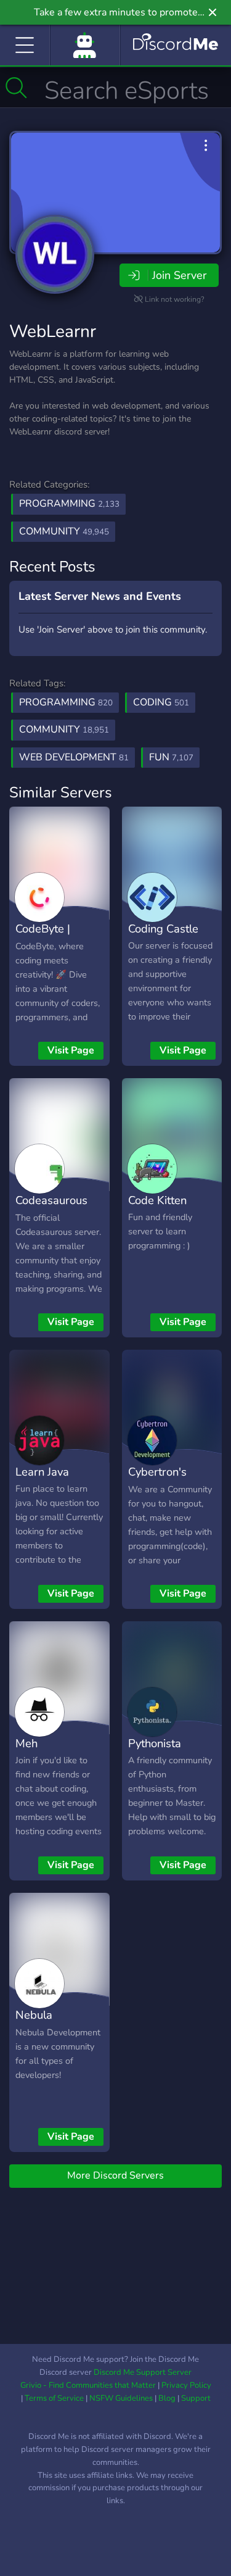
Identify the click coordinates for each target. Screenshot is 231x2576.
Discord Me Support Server (143, 2372)
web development (74, 757)
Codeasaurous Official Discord (55, 1209)
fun (171, 757)
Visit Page (71, 1050)
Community (64, 531)
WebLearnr (53, 331)
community (64, 729)
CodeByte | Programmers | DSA (54, 947)
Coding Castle (163, 929)
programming (66, 702)
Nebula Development (50, 2024)
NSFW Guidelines (121, 2398)
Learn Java (42, 1472)
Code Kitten (157, 1200)
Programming (69, 504)
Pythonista (155, 1743)
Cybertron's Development (162, 1481)
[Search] (16, 88)
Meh (26, 1743)
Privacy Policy (186, 2385)
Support (196, 2398)
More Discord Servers (115, 2175)
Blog (167, 2398)
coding (161, 702)
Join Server (179, 275)
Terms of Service (54, 2398)
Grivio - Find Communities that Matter (88, 2385)
